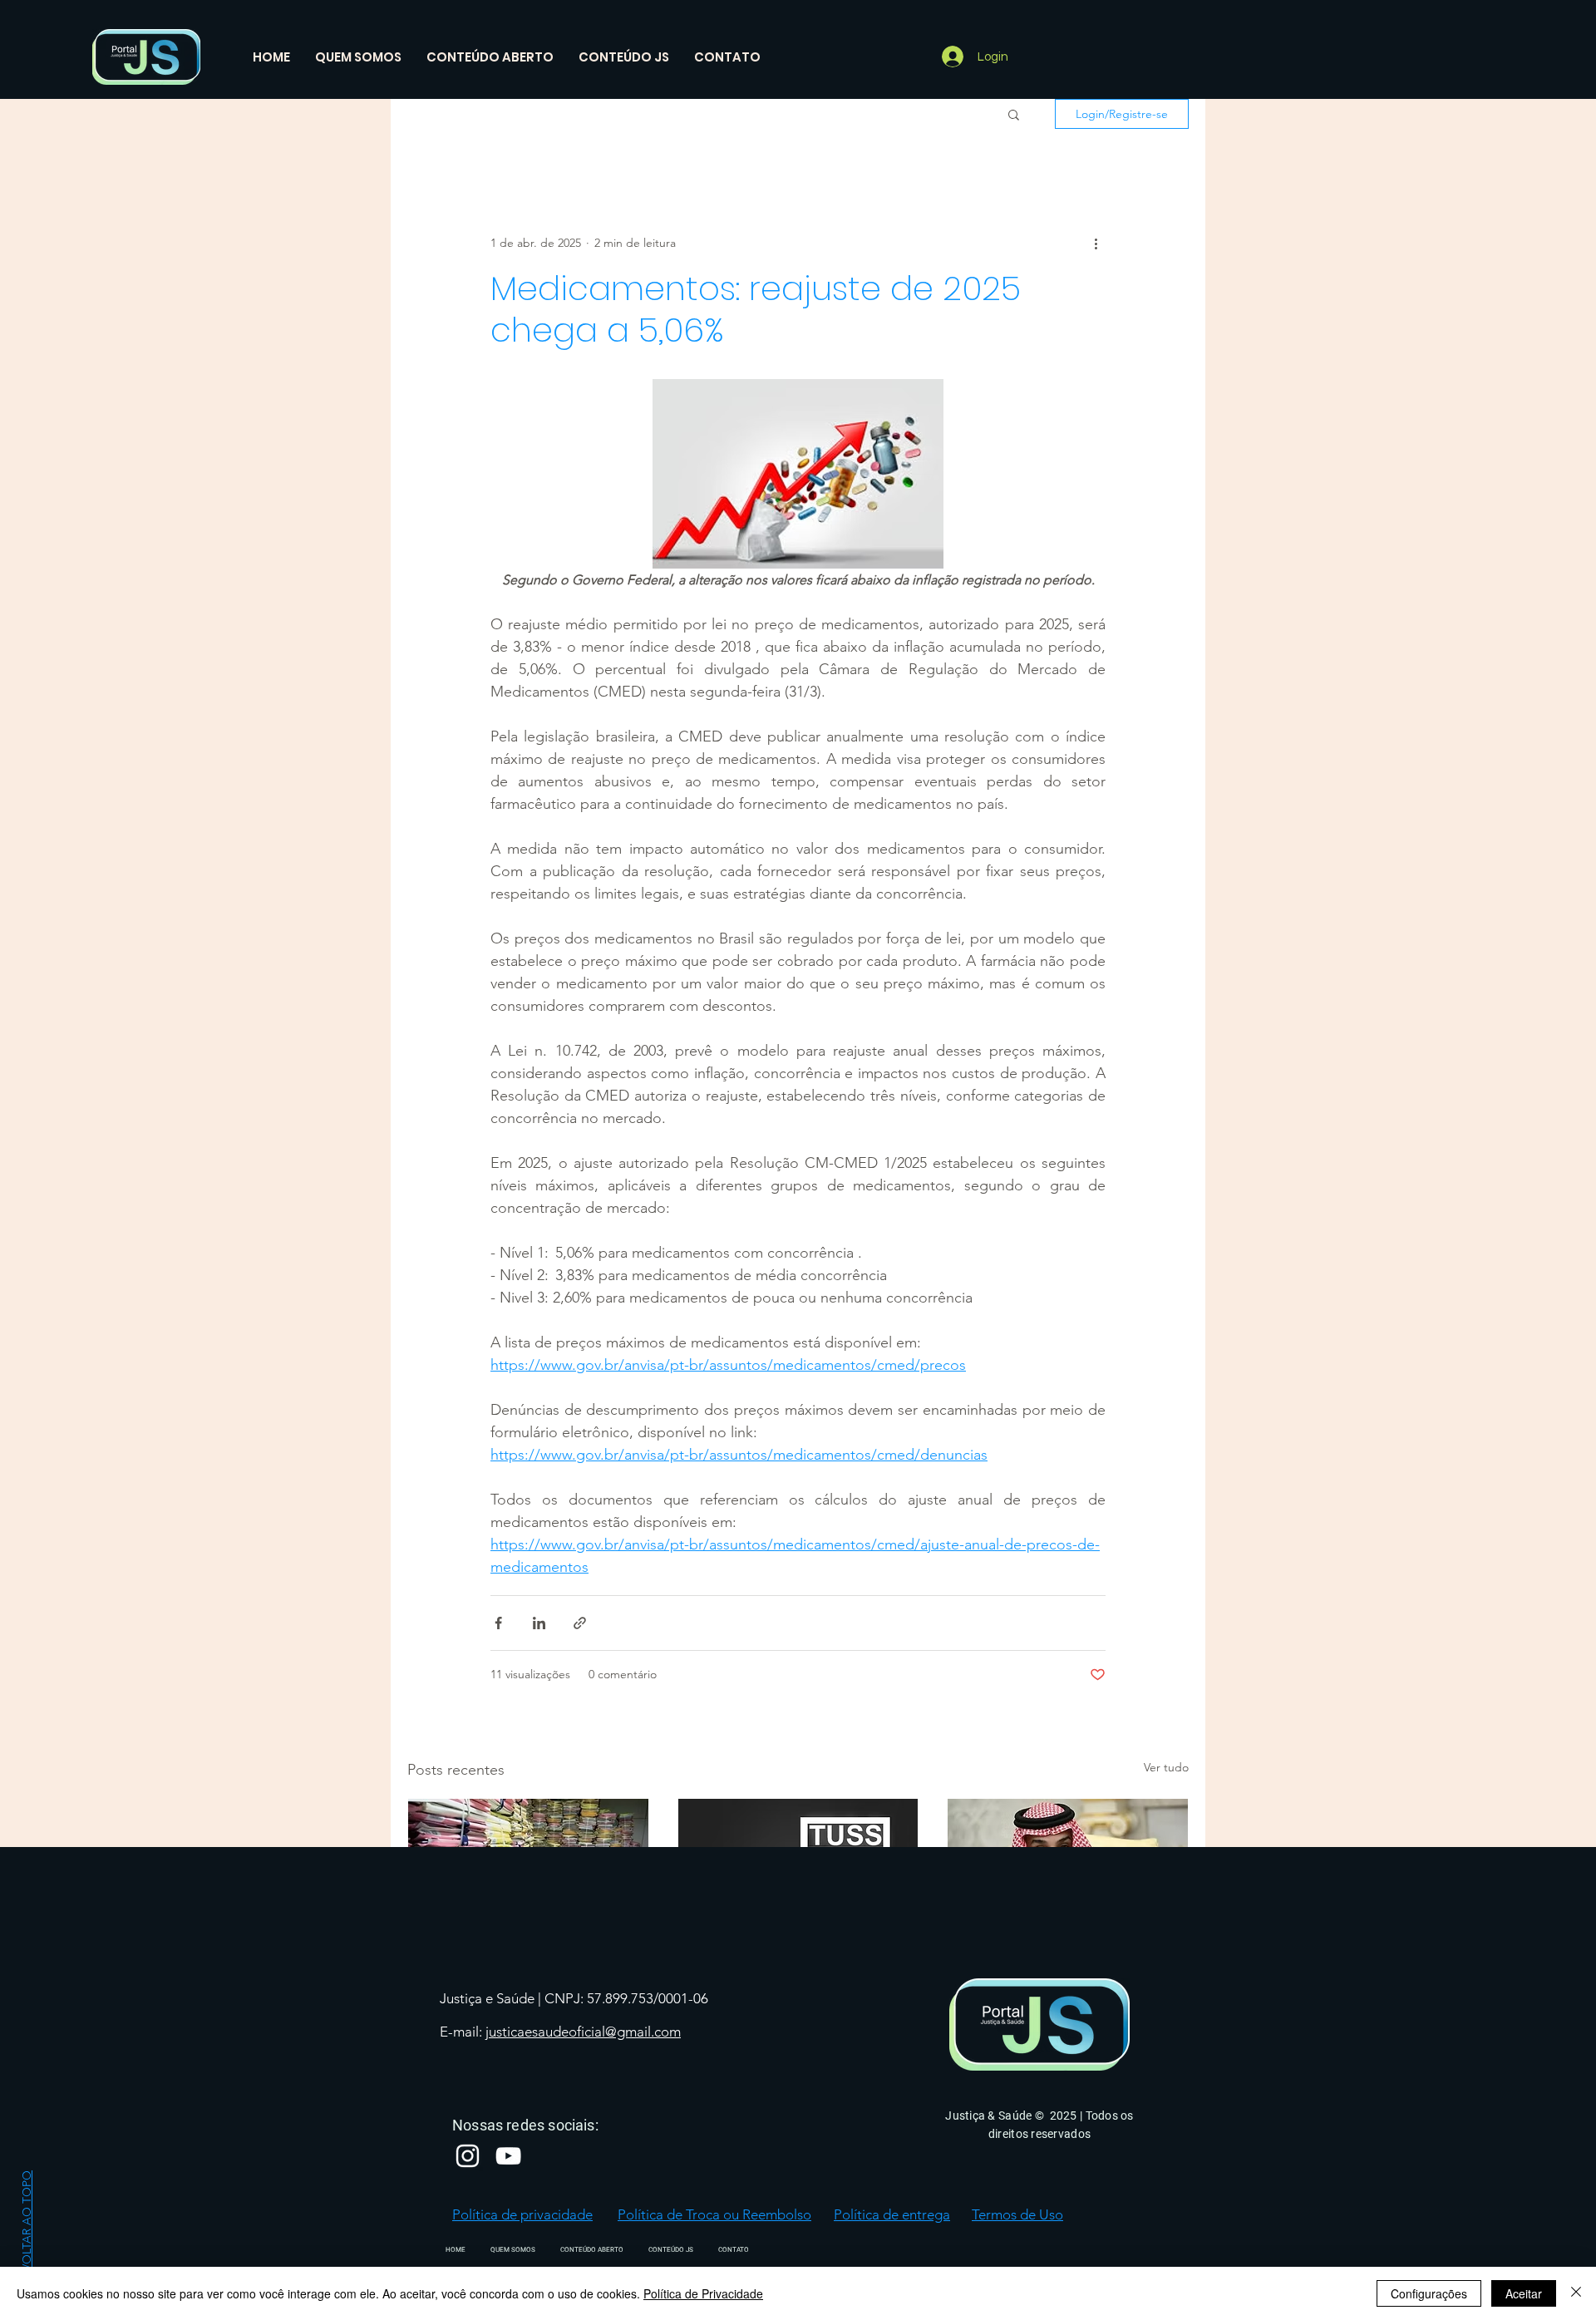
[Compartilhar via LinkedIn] (539, 1623)
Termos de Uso (1017, 2214)
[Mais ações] (1096, 243)
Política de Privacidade (703, 2293)
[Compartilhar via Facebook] (498, 1623)
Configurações (1429, 2293)
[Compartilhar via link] (580, 1623)
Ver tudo (1166, 1767)
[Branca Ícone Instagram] (468, 2156)
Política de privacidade (522, 2214)
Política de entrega (892, 2214)
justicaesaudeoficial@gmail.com (583, 2032)
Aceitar (1524, 2293)
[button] (1014, 114)
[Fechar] (1576, 2293)
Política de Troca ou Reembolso (714, 2214)
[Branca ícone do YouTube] (508, 2156)
